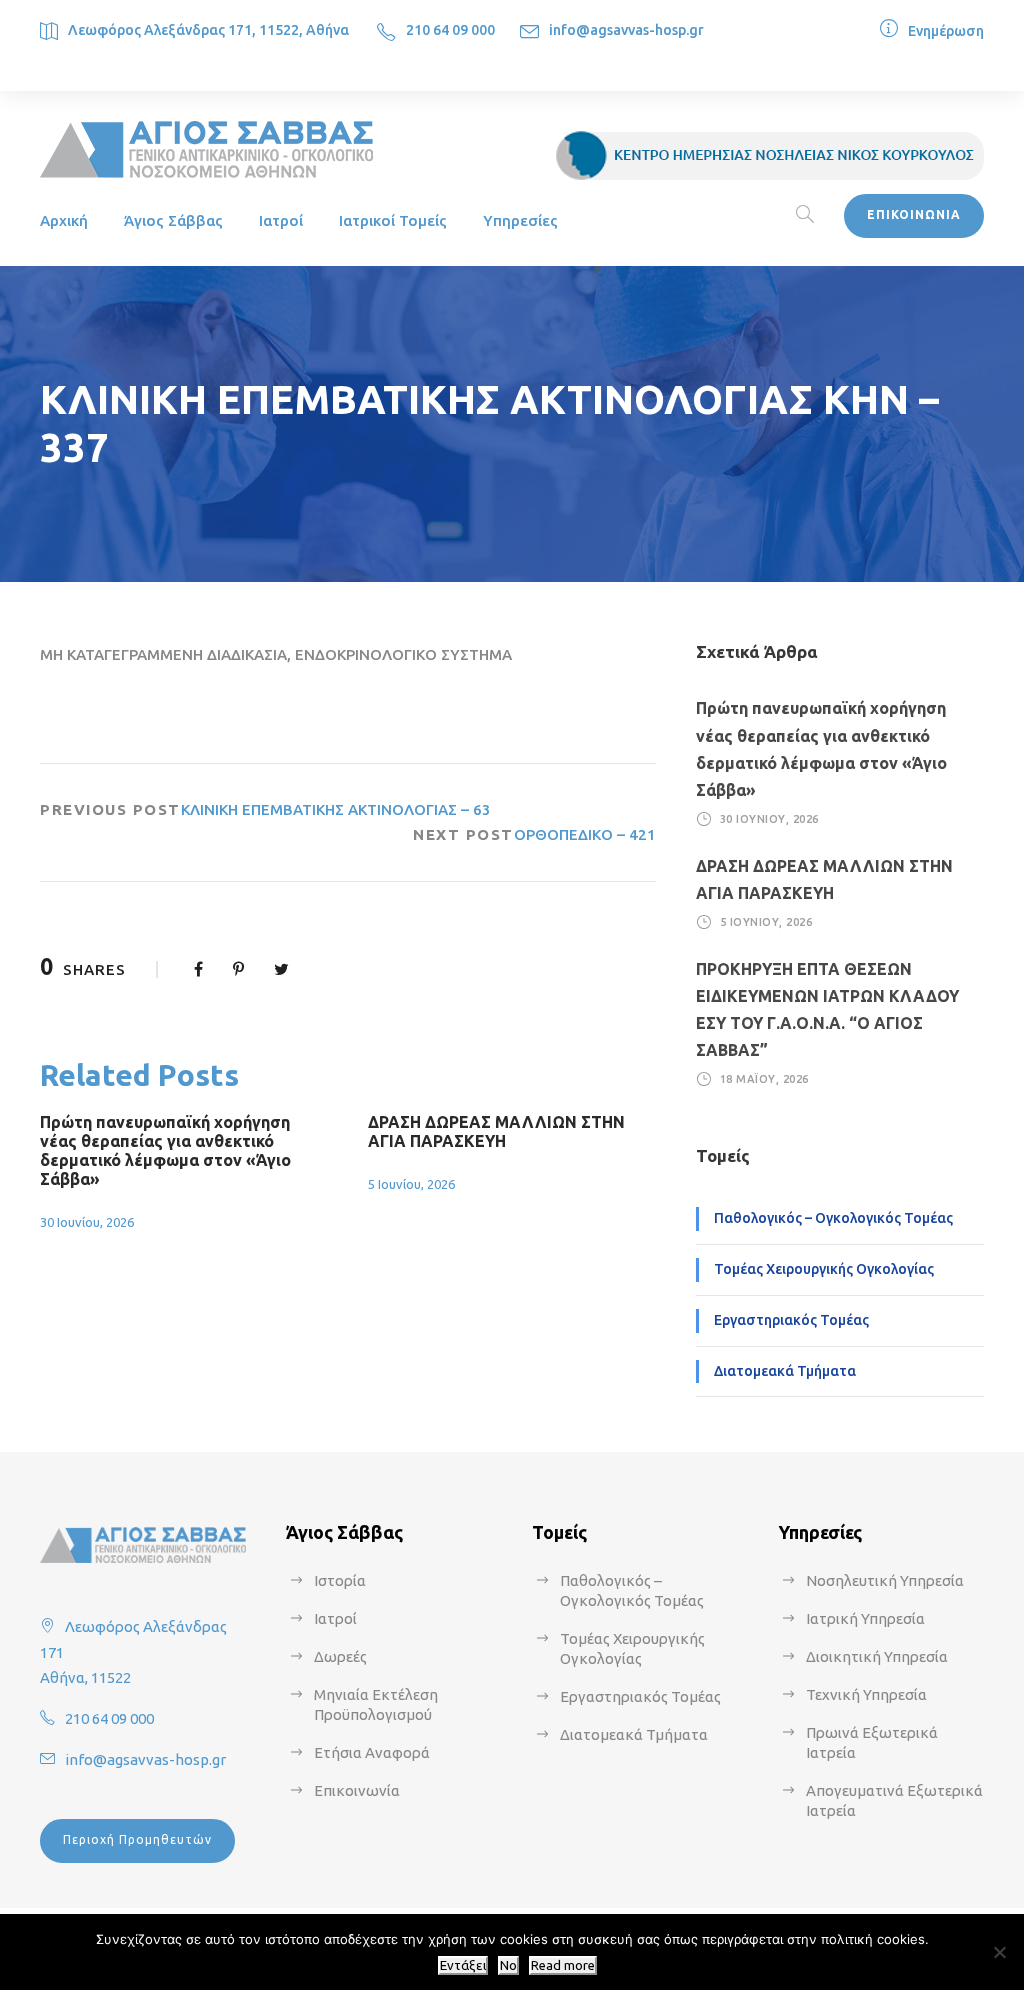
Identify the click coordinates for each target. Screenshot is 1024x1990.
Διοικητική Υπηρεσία (877, 1656)
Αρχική (64, 220)
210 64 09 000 (450, 30)
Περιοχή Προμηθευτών (137, 1839)
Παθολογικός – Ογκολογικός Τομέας (833, 1218)
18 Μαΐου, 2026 (764, 1079)
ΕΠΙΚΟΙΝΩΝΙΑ (914, 214)
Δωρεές (340, 1656)
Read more (563, 1965)
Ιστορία (340, 1580)
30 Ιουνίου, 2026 (87, 1222)
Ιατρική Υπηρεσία (865, 1618)
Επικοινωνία (357, 1790)
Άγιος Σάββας (173, 220)
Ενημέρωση (946, 31)
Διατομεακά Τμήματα (785, 1371)
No (508, 1965)
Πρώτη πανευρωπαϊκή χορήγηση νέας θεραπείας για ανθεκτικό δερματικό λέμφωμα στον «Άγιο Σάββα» (165, 1151)
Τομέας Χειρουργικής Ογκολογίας (824, 1269)
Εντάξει (463, 1965)
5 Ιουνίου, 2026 (411, 1184)
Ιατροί (281, 220)
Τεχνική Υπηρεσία (866, 1694)
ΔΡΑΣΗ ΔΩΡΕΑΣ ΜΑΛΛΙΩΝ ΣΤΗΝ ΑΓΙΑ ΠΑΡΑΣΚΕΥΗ (496, 1131)
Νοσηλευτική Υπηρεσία (885, 1580)
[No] (999, 1952)
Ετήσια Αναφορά (372, 1752)
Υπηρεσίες (520, 220)
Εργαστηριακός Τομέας (791, 1320)
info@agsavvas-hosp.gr (626, 30)
